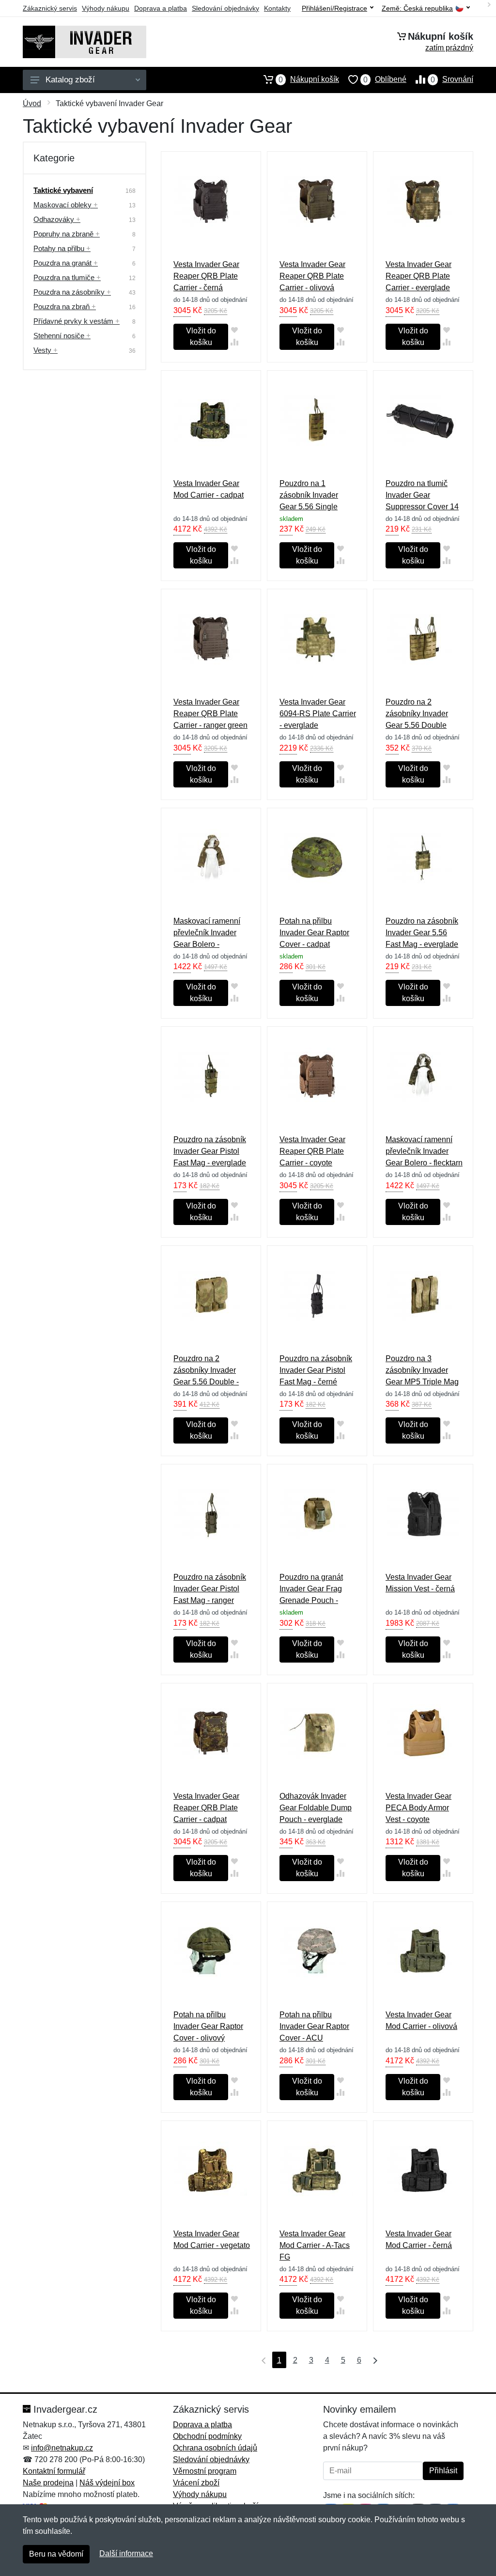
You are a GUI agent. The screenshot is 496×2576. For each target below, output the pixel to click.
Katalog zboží (70, 80)
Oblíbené (385, 79)
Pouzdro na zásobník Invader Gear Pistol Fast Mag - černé (316, 1370)
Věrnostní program (205, 2471)
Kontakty (277, 8)
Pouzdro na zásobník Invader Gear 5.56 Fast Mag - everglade (422, 933)
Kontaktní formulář (54, 2471)
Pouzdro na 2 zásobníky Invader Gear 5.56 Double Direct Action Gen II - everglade (421, 725)
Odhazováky (57, 219)
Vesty (46, 350)
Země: (417, 8)
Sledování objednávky (225, 8)
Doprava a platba (161, 8)
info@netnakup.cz (62, 2448)
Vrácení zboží (196, 2483)
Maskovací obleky (66, 205)
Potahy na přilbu (62, 248)
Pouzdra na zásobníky (72, 292)
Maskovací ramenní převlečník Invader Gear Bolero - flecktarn (424, 1151)
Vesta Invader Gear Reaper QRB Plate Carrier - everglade (418, 276)
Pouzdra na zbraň (65, 306)
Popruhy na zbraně (67, 234)
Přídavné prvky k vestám (77, 321)
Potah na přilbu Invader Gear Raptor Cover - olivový (208, 2026)
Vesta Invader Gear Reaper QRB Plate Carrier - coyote (312, 1151)
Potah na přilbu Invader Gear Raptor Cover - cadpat (314, 933)
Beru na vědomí (56, 2554)
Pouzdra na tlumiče (67, 277)
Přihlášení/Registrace (334, 8)
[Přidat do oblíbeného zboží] (234, 330)
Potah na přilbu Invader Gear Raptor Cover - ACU (314, 2026)
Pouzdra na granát (66, 263)
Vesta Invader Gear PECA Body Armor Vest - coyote (418, 1808)
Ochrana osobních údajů (215, 2448)
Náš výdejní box (107, 2483)
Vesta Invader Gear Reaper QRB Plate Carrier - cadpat (206, 1808)
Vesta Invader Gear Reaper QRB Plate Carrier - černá (206, 276)
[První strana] (262, 2360)
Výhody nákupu (106, 8)
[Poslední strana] (373, 2360)
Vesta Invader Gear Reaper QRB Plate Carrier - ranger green (210, 714)
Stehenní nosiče (62, 336)
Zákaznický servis (50, 8)
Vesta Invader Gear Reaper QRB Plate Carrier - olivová (312, 276)
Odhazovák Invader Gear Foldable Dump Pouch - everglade (316, 1808)
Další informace (126, 2553)
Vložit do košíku (201, 337)
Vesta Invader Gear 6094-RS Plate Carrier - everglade (318, 714)
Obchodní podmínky (207, 2436)
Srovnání (452, 79)
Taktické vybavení (63, 190)
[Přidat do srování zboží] (234, 342)
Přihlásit (443, 2471)
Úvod (32, 103)
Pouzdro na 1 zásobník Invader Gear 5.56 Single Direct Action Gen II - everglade (315, 507)
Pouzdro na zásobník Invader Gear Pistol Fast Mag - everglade (210, 1151)
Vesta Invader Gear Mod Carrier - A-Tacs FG (315, 2245)
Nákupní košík (309, 79)
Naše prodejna (48, 2483)
